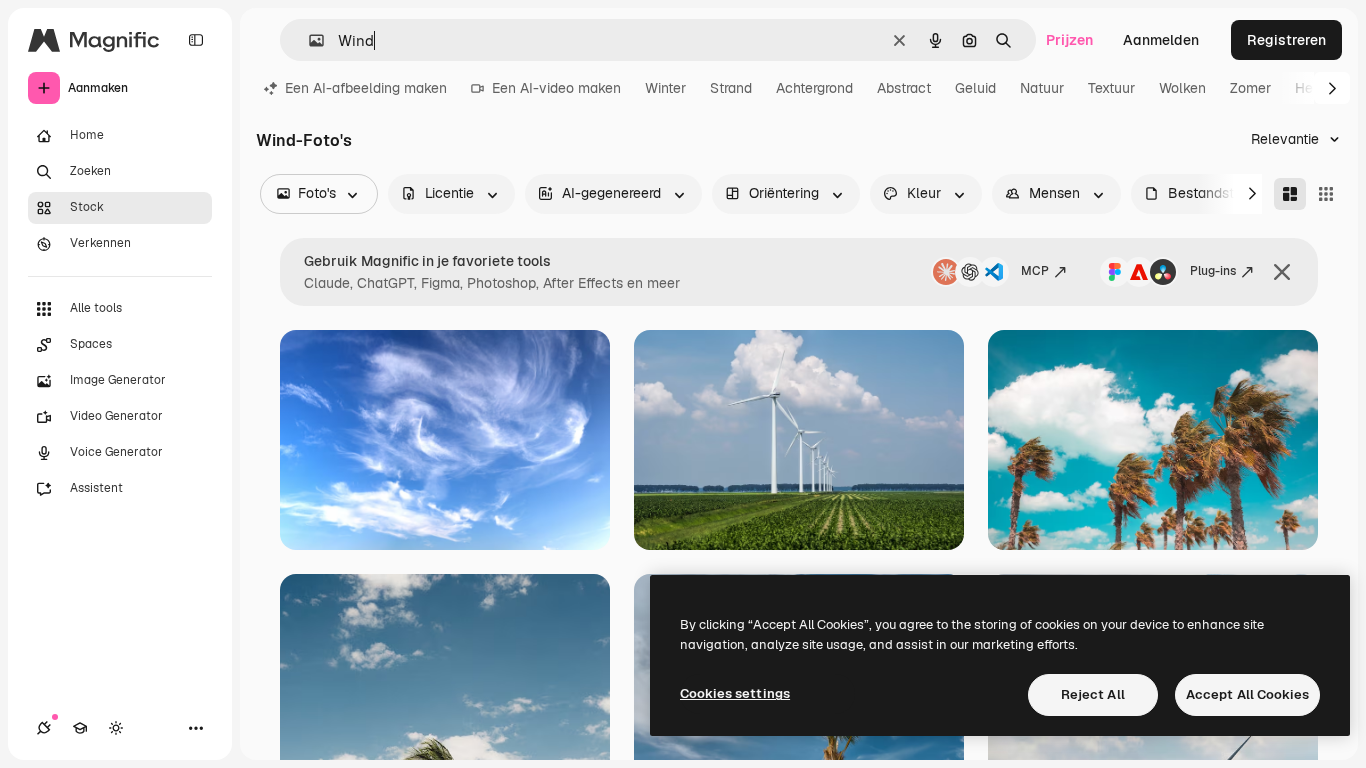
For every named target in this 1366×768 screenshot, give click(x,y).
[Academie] (80, 728)
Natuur (1042, 88)
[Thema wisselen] (116, 728)
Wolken (1182, 88)
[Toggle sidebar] (196, 40)
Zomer (1250, 88)
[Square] (1326, 194)
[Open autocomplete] (308, 40)
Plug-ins (1213, 271)
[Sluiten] (1282, 272)
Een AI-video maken (556, 88)
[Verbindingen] (44, 728)
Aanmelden (1161, 40)
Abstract (904, 88)
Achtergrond (814, 88)
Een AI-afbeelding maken (366, 88)
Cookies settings (735, 693)
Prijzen (1069, 40)
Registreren (1286, 40)
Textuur (1111, 88)
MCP (1035, 271)
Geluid (975, 88)
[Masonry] (1290, 194)
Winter (665, 88)
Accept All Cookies (1247, 694)
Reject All (1093, 694)
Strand (731, 88)
